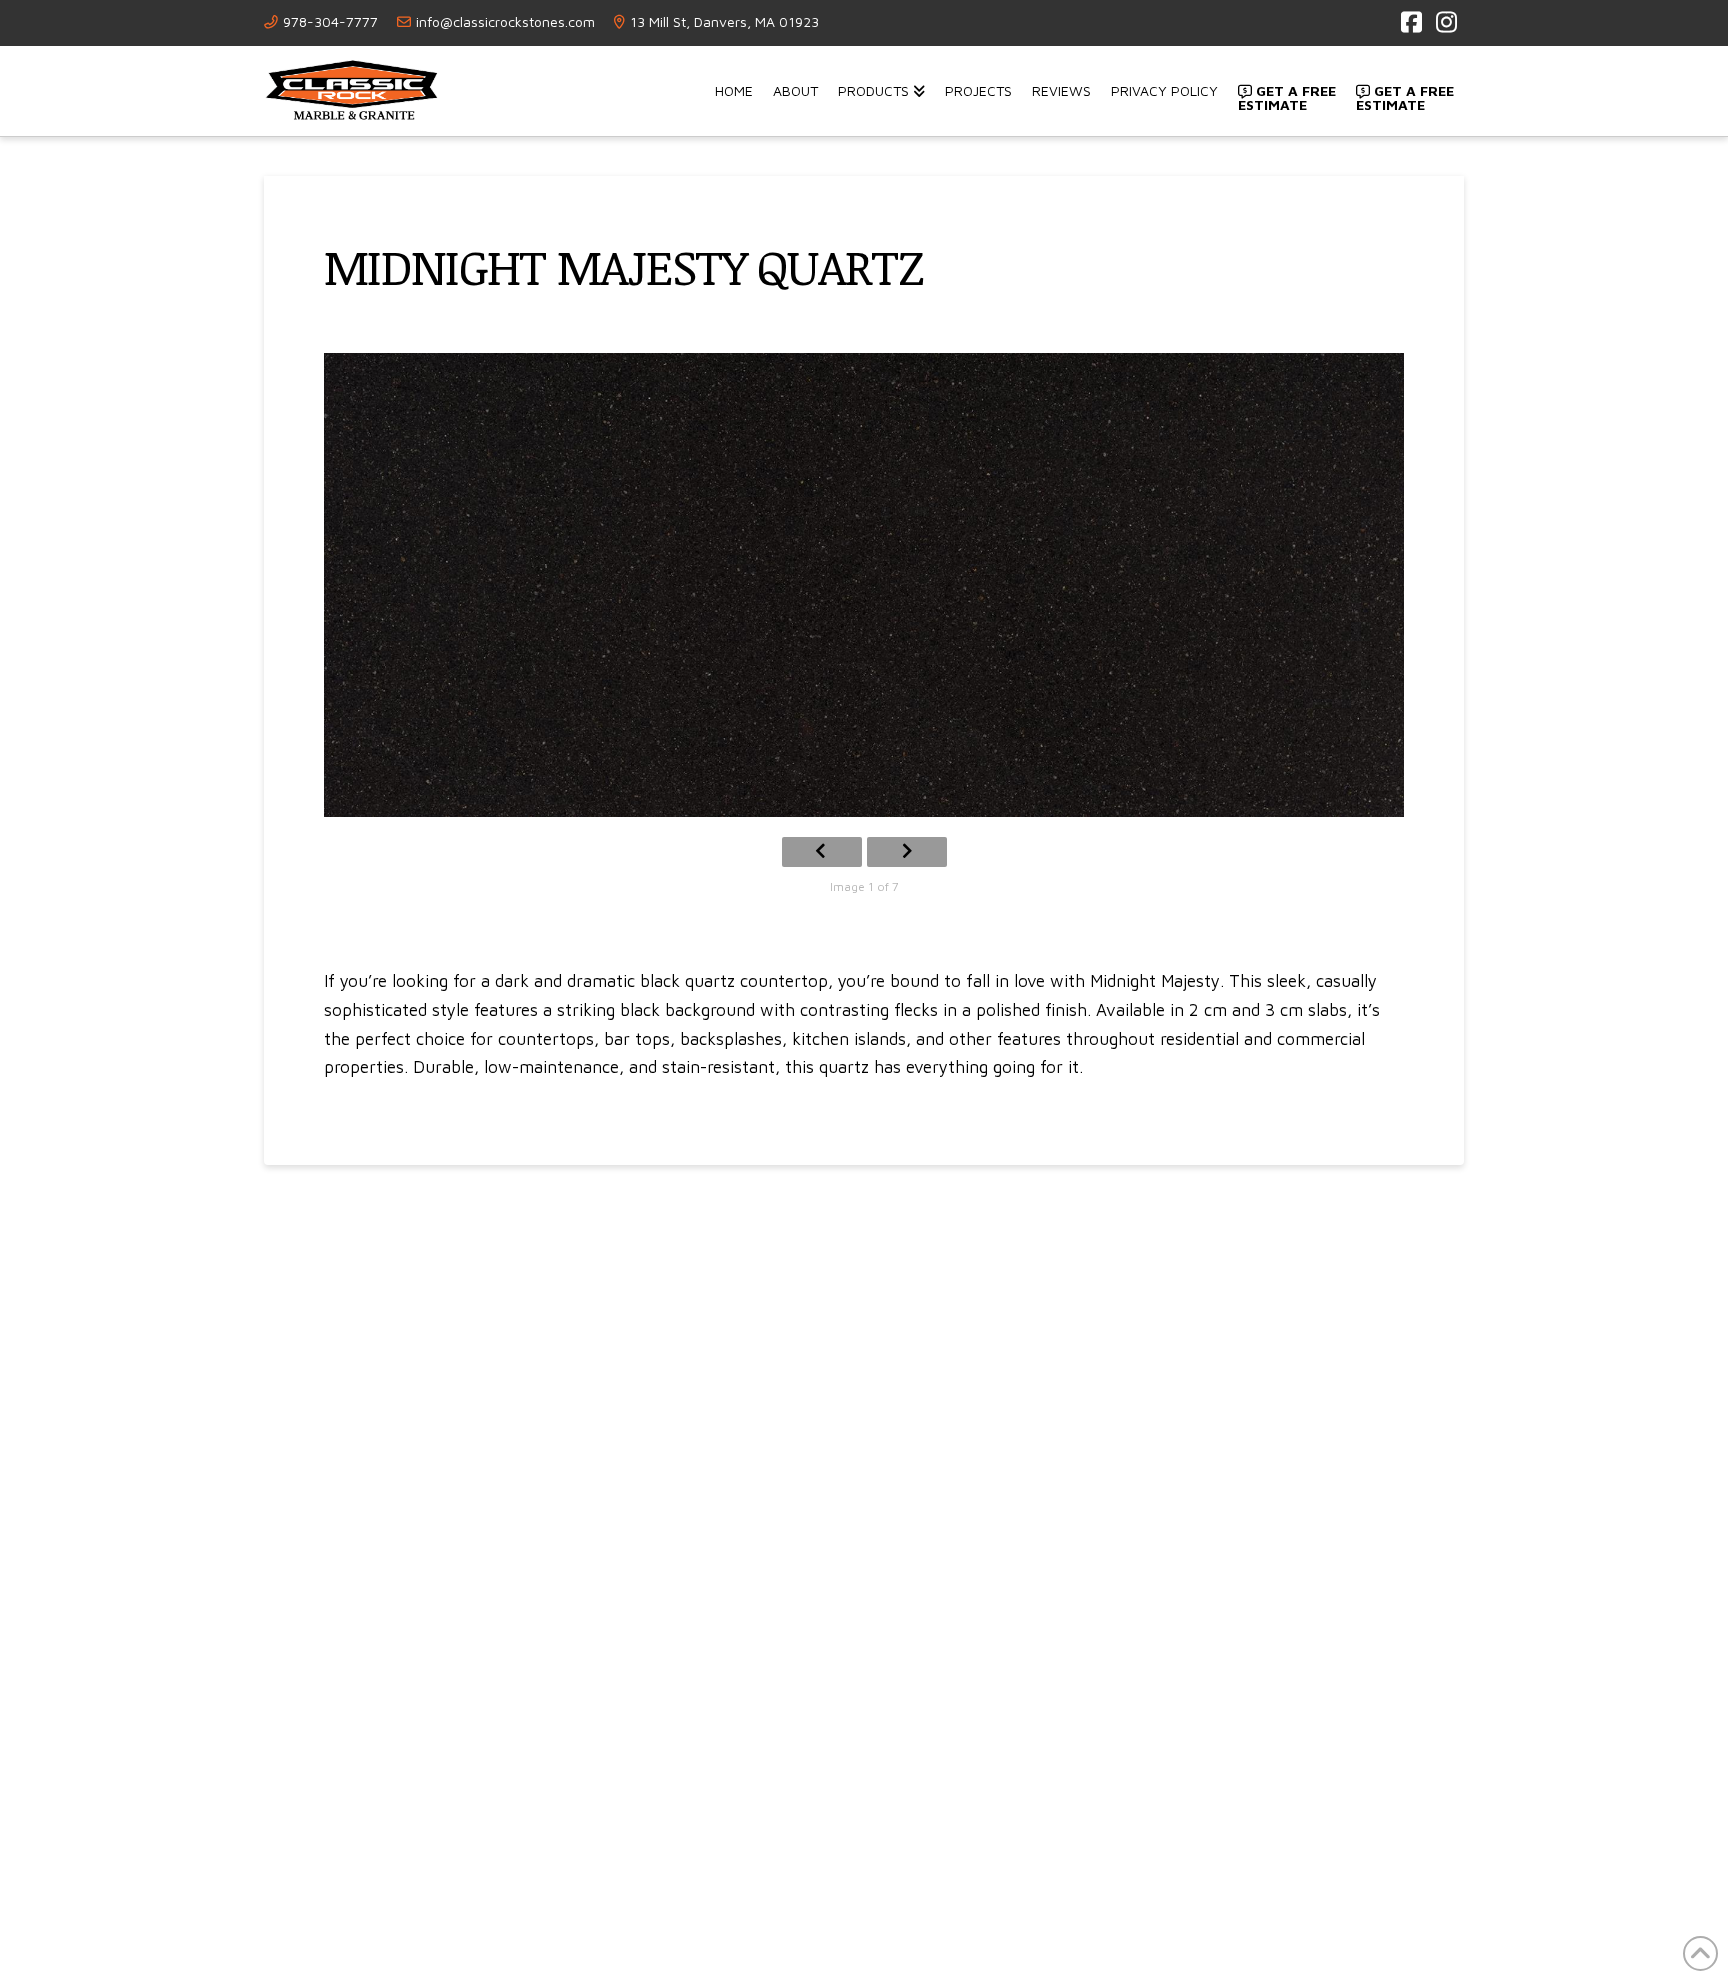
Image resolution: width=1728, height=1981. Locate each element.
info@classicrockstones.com (505, 21)
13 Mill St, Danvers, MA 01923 (724, 21)
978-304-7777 (330, 21)
